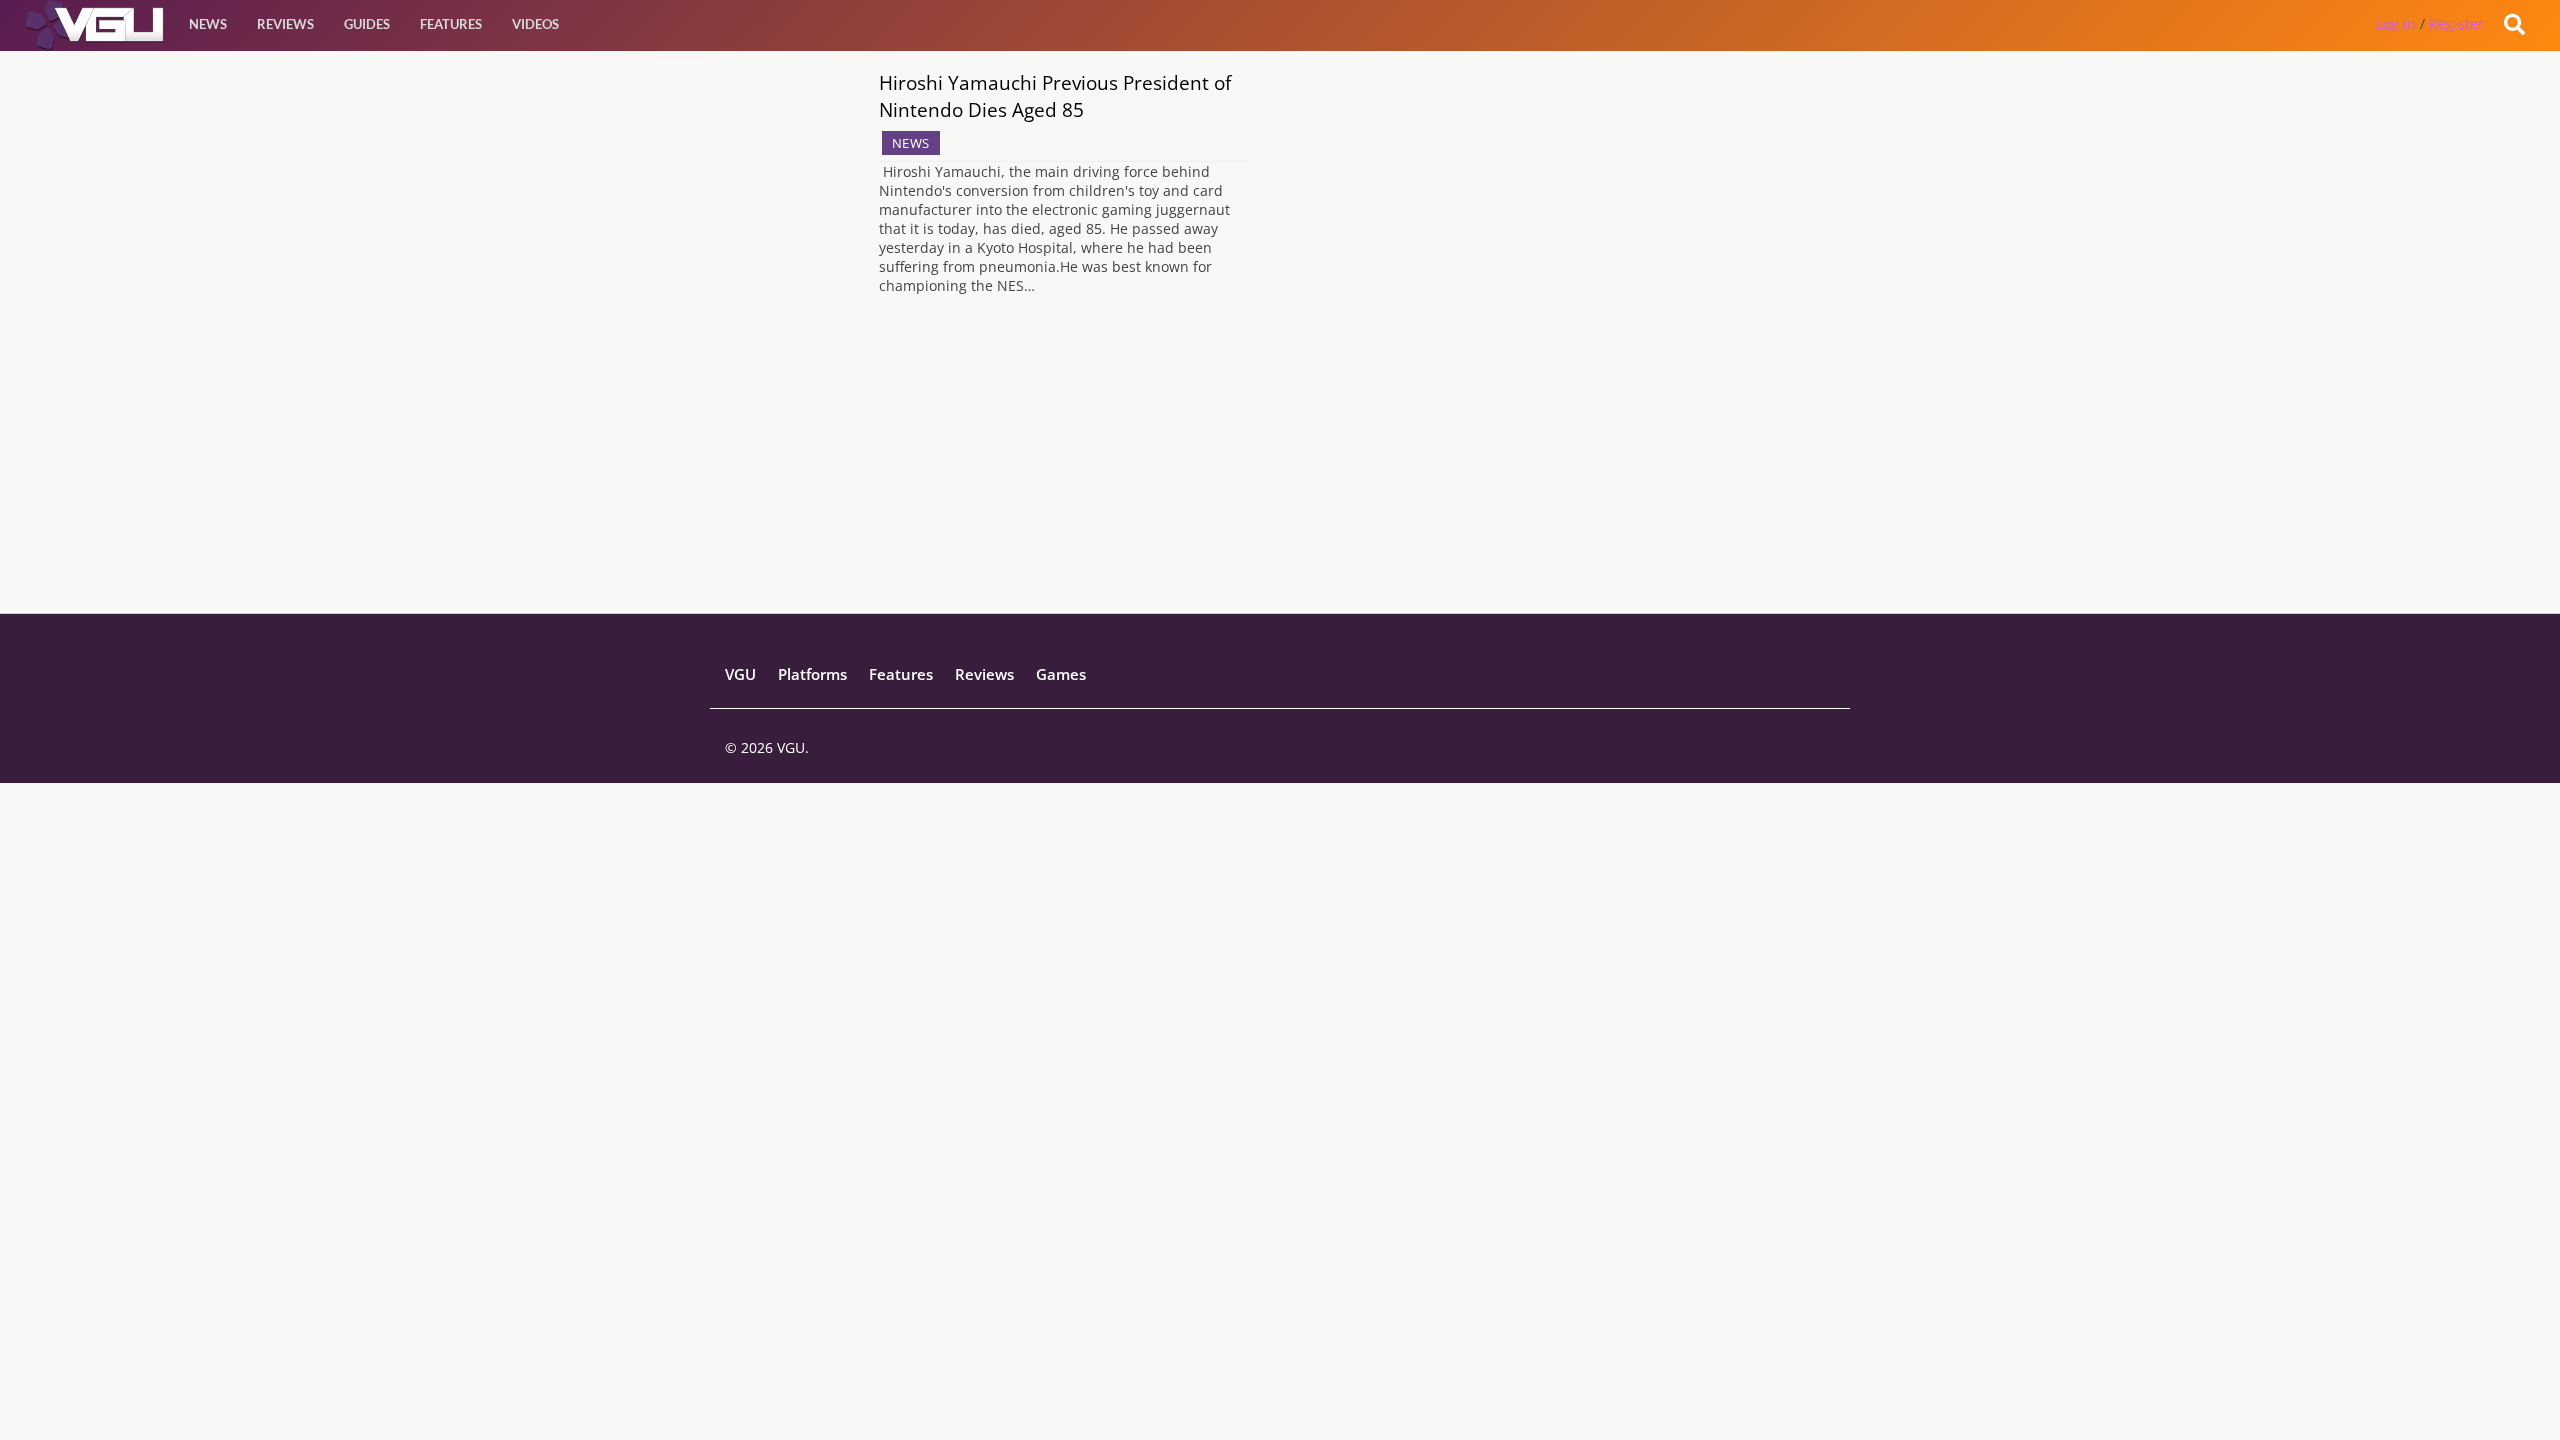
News (208, 24)
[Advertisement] (1280, 473)
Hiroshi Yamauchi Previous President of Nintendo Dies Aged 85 (1055, 96)
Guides (367, 24)
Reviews (285, 24)
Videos (535, 24)
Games (1061, 674)
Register (2456, 23)
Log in (2396, 23)
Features (451, 24)
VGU (740, 674)
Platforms (812, 674)
